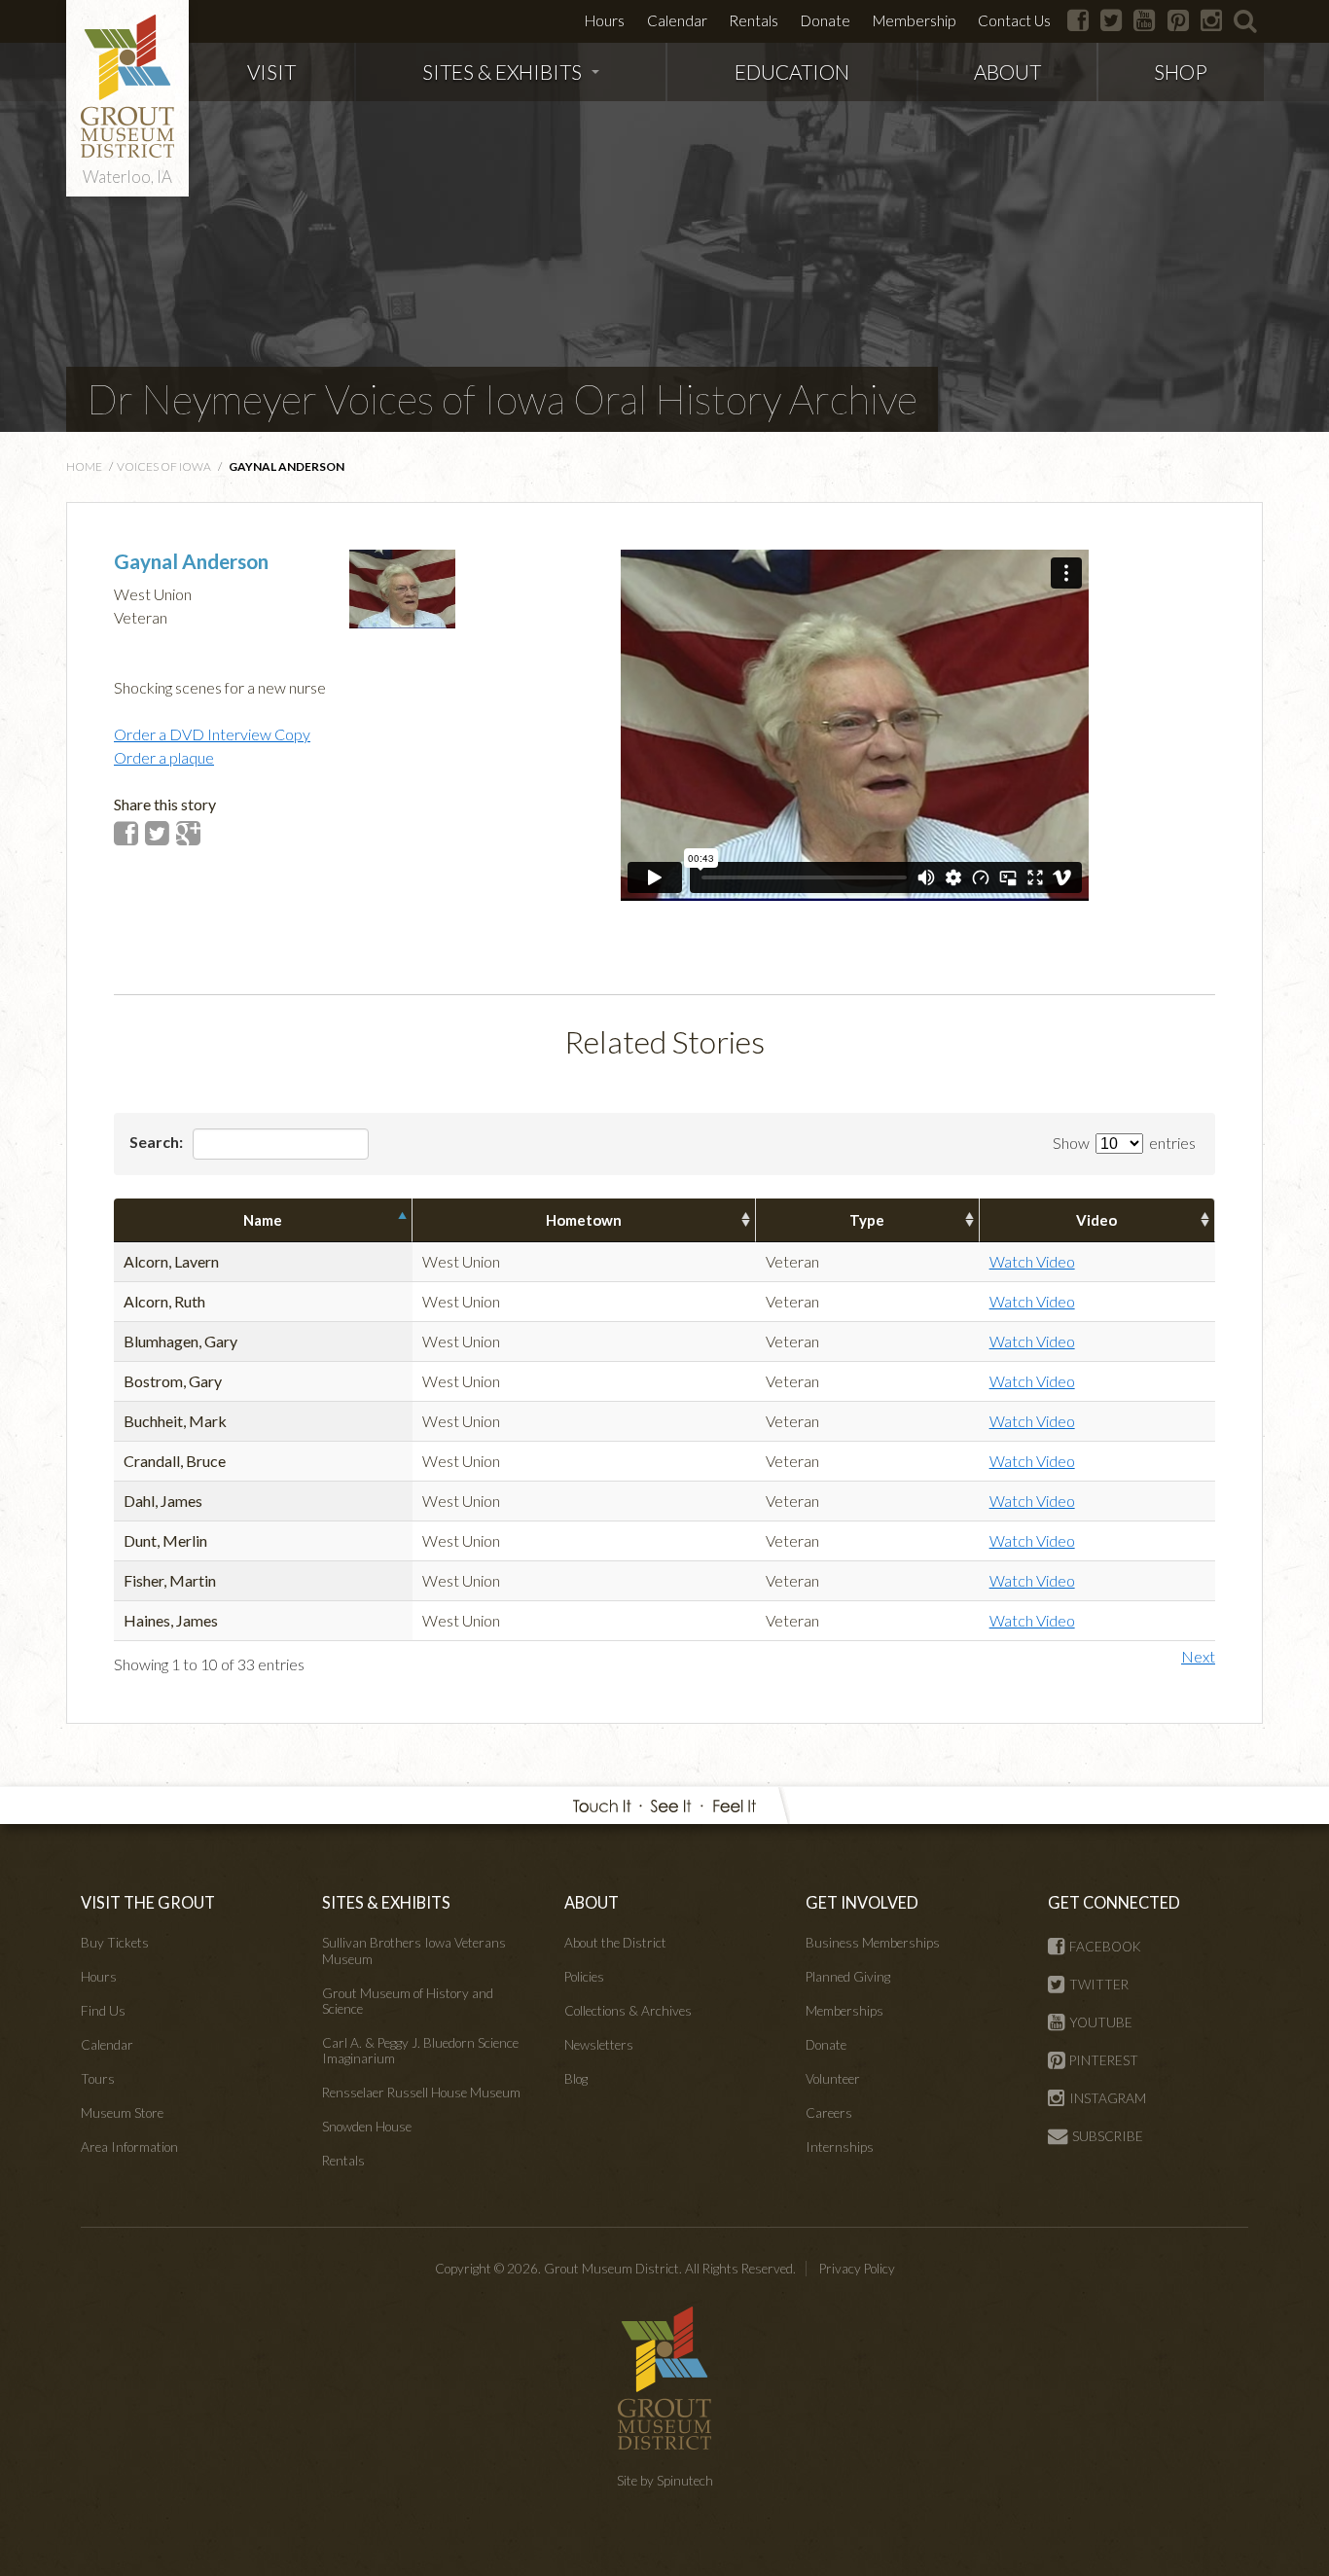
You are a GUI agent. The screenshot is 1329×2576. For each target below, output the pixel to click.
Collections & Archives (628, 2011)
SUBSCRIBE (1108, 2136)
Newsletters (599, 2045)
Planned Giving (848, 1977)
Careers (829, 2113)
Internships (840, 2147)
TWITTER (1099, 1985)
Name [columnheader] (263, 1220)
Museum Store (122, 2113)
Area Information (129, 2147)
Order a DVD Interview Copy (212, 734)
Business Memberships (873, 1943)
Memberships (844, 2011)
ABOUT (1007, 72)
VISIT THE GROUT (148, 1902)
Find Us (103, 2011)
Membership (914, 20)
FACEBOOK (1105, 1947)
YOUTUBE (1101, 2022)
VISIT (271, 72)
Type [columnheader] (867, 1220)
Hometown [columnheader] (584, 1220)
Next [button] (1198, 1656)
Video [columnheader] (1096, 1220)
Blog (576, 2079)
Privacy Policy (857, 2269)
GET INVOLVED (862, 1902)
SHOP (1181, 72)
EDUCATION (792, 72)
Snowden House (367, 2127)
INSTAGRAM (1108, 2098)
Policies (584, 1977)
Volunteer (833, 2079)
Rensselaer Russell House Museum (421, 2093)
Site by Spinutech (665, 2481)
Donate (826, 20)
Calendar (677, 20)
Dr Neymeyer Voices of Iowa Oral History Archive (502, 399)
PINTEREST (1104, 2060)
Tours (98, 2079)
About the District (615, 1943)
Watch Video (1032, 1261)
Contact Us (1014, 20)
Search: (158, 1142)
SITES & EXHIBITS (502, 72)
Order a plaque (164, 757)
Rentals (754, 20)
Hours (605, 20)
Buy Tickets (115, 1943)
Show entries (1124, 1143)
